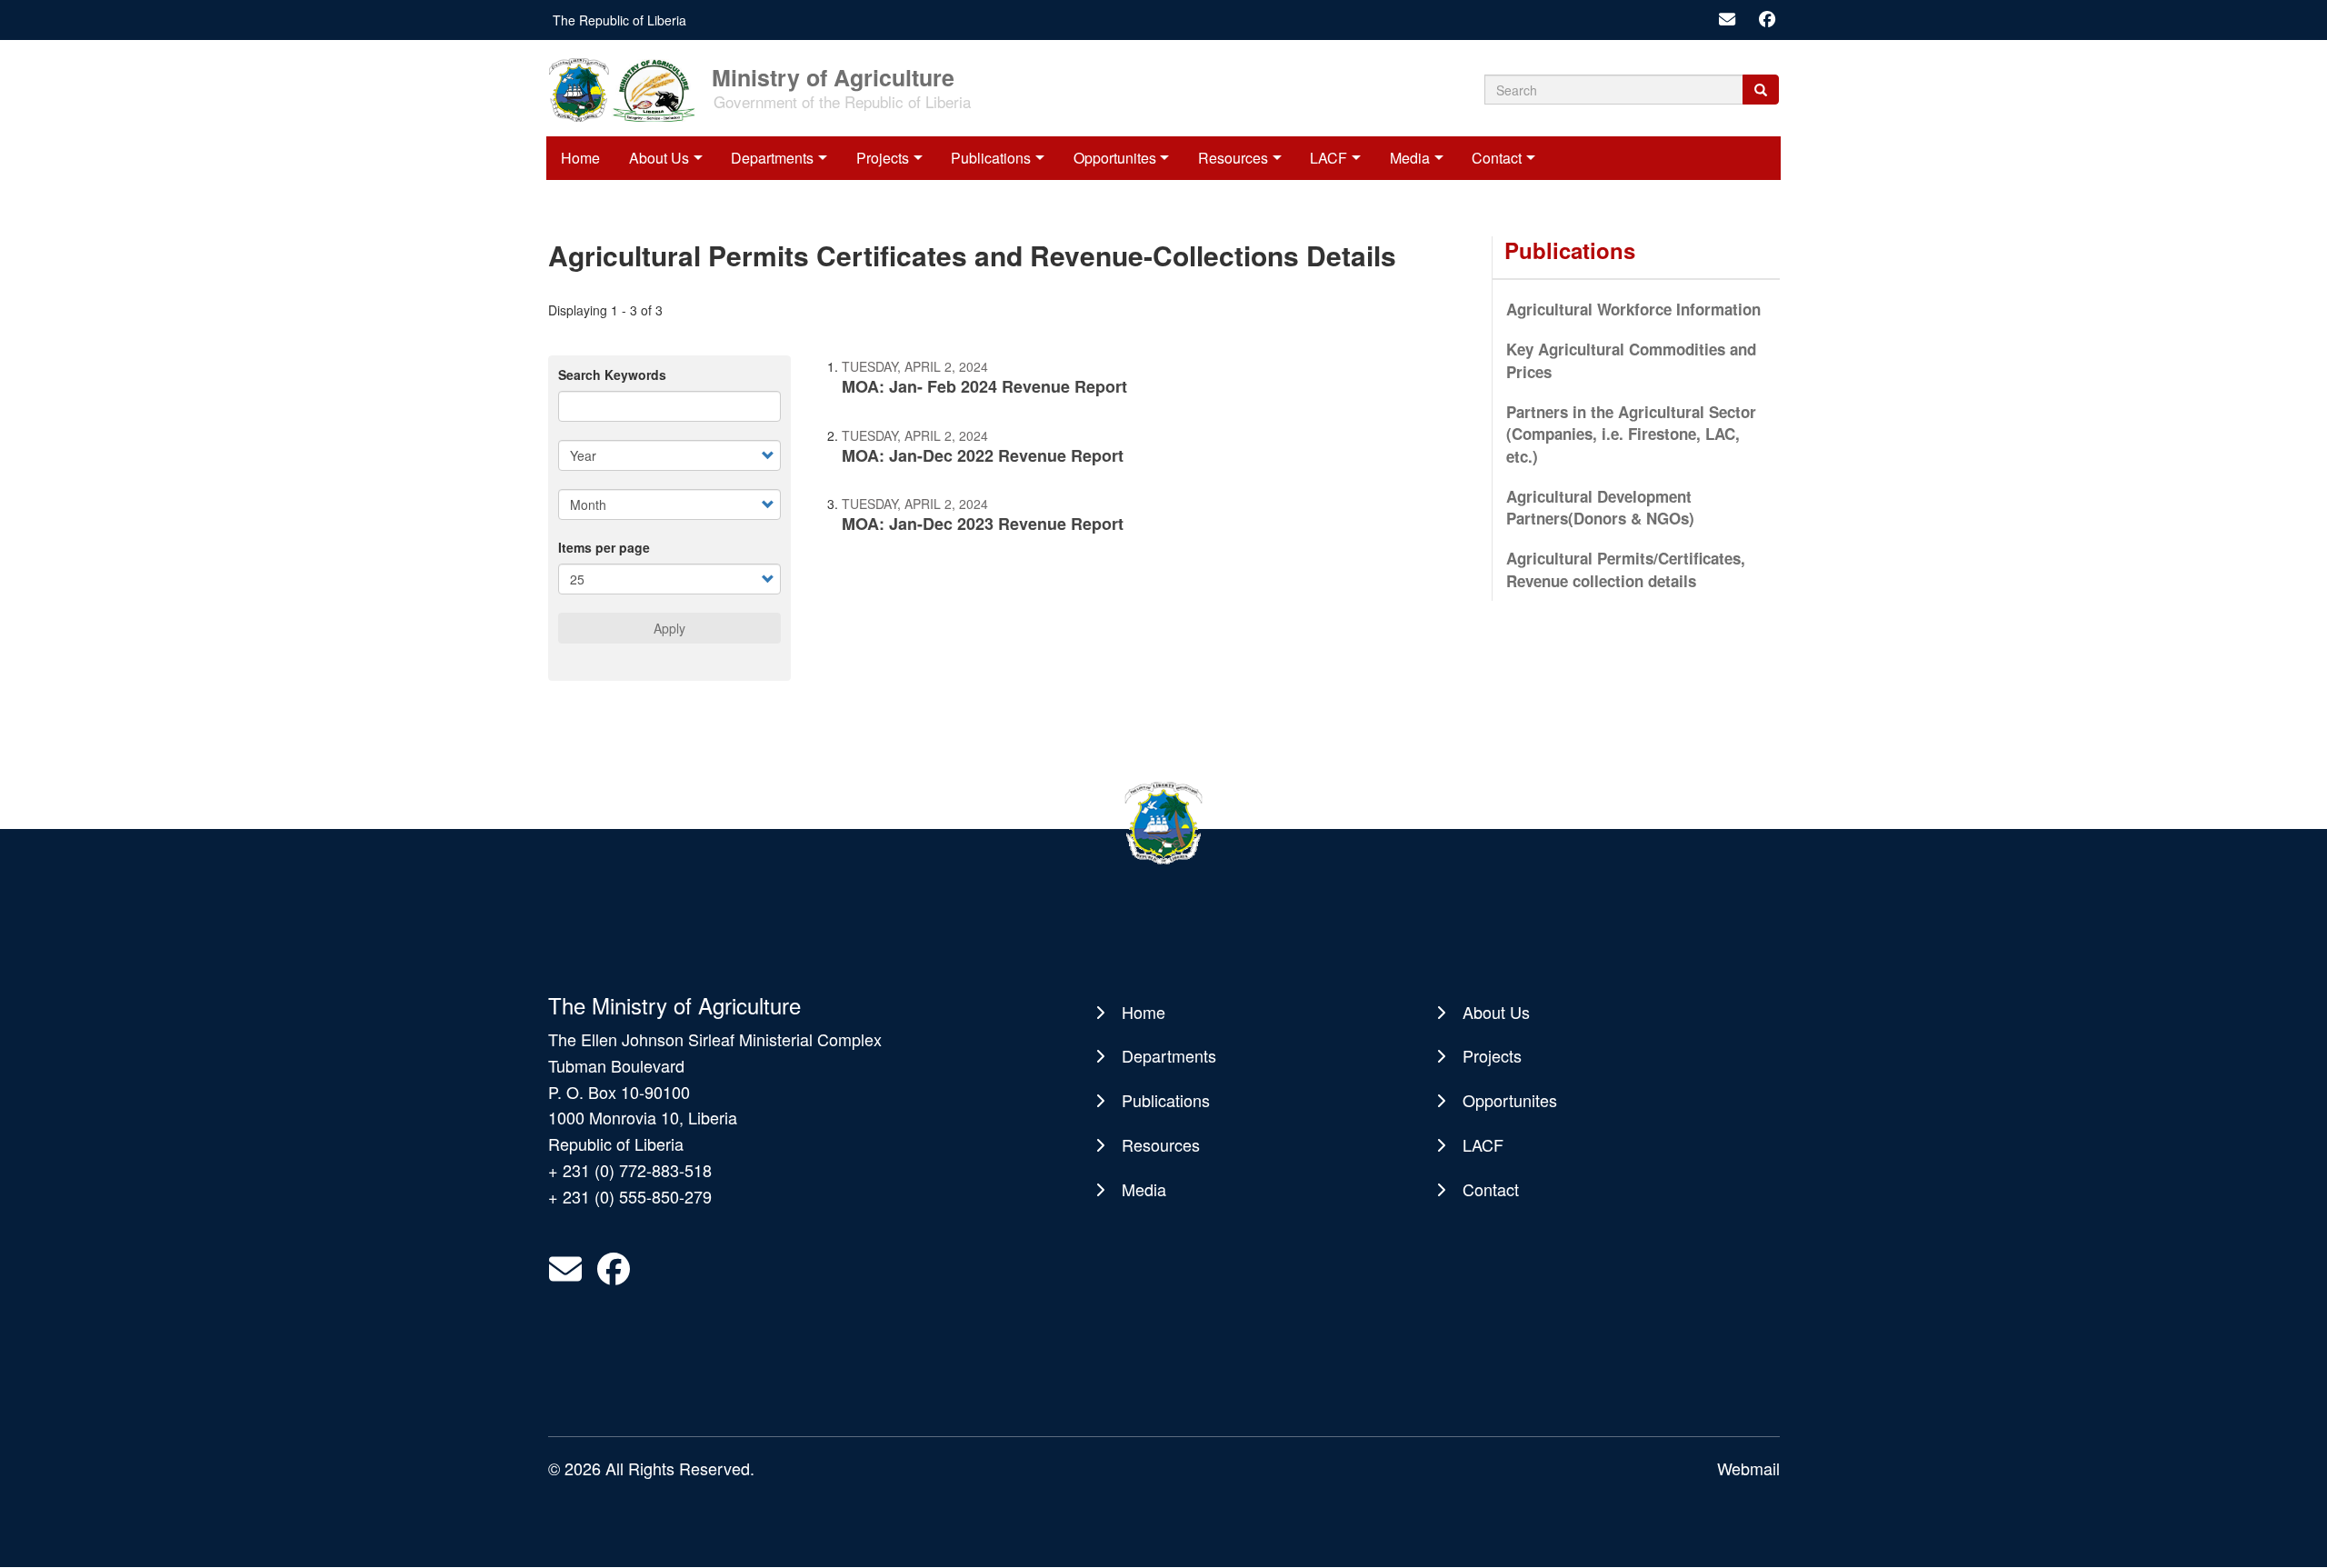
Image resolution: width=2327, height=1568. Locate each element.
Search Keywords (612, 375)
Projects (883, 158)
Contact (1497, 158)
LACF (1328, 158)
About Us (659, 158)
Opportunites (1115, 158)
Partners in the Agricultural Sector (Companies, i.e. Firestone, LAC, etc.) (1631, 434)
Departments (772, 158)
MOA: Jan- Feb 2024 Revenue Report (984, 386)
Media (1410, 158)
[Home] (628, 88)
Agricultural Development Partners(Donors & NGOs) (1600, 507)
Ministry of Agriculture (833, 76)
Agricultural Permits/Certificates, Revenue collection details (1626, 569)
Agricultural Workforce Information (1633, 309)
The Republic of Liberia (619, 20)
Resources (1233, 158)
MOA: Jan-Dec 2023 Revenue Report (983, 524)
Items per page (604, 547)
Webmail (1748, 1468)
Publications (991, 158)
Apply (669, 628)
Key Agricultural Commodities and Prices (1631, 360)
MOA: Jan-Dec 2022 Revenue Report (983, 455)
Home (580, 158)
